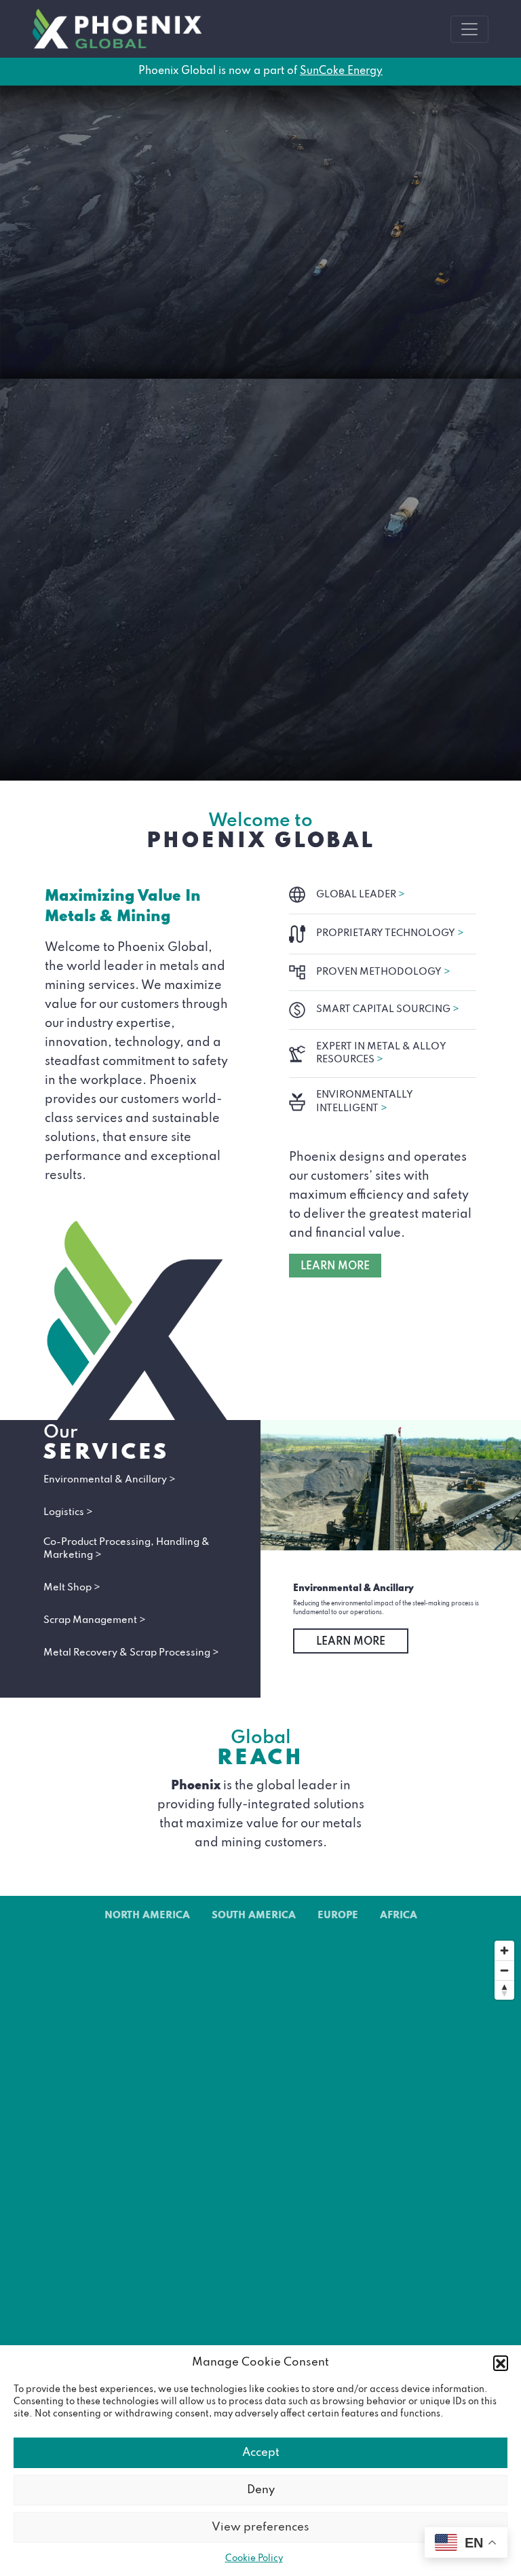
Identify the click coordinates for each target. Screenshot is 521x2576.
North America (147, 1916)
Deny (261, 2490)
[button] (501, 2363)
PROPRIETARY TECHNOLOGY (390, 933)
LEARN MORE (335, 1267)
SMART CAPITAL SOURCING (388, 1009)
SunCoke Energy (341, 71)
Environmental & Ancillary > (110, 1480)
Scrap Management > (95, 1620)
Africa (399, 1916)
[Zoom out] (504, 1970)
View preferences (260, 2527)
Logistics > (68, 1512)
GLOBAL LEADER (361, 895)
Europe (338, 1916)
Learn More (351, 1642)
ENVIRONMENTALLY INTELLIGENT (365, 1101)
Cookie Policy (254, 2559)
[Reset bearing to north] (504, 1990)
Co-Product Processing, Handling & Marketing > (127, 1549)
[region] (260, 2195)
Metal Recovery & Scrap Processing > (131, 1653)
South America (254, 1916)
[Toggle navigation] (469, 29)
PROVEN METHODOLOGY (383, 972)
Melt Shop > (72, 1588)
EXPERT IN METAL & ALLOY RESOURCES (381, 1053)
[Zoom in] (504, 1950)
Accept (261, 2453)
